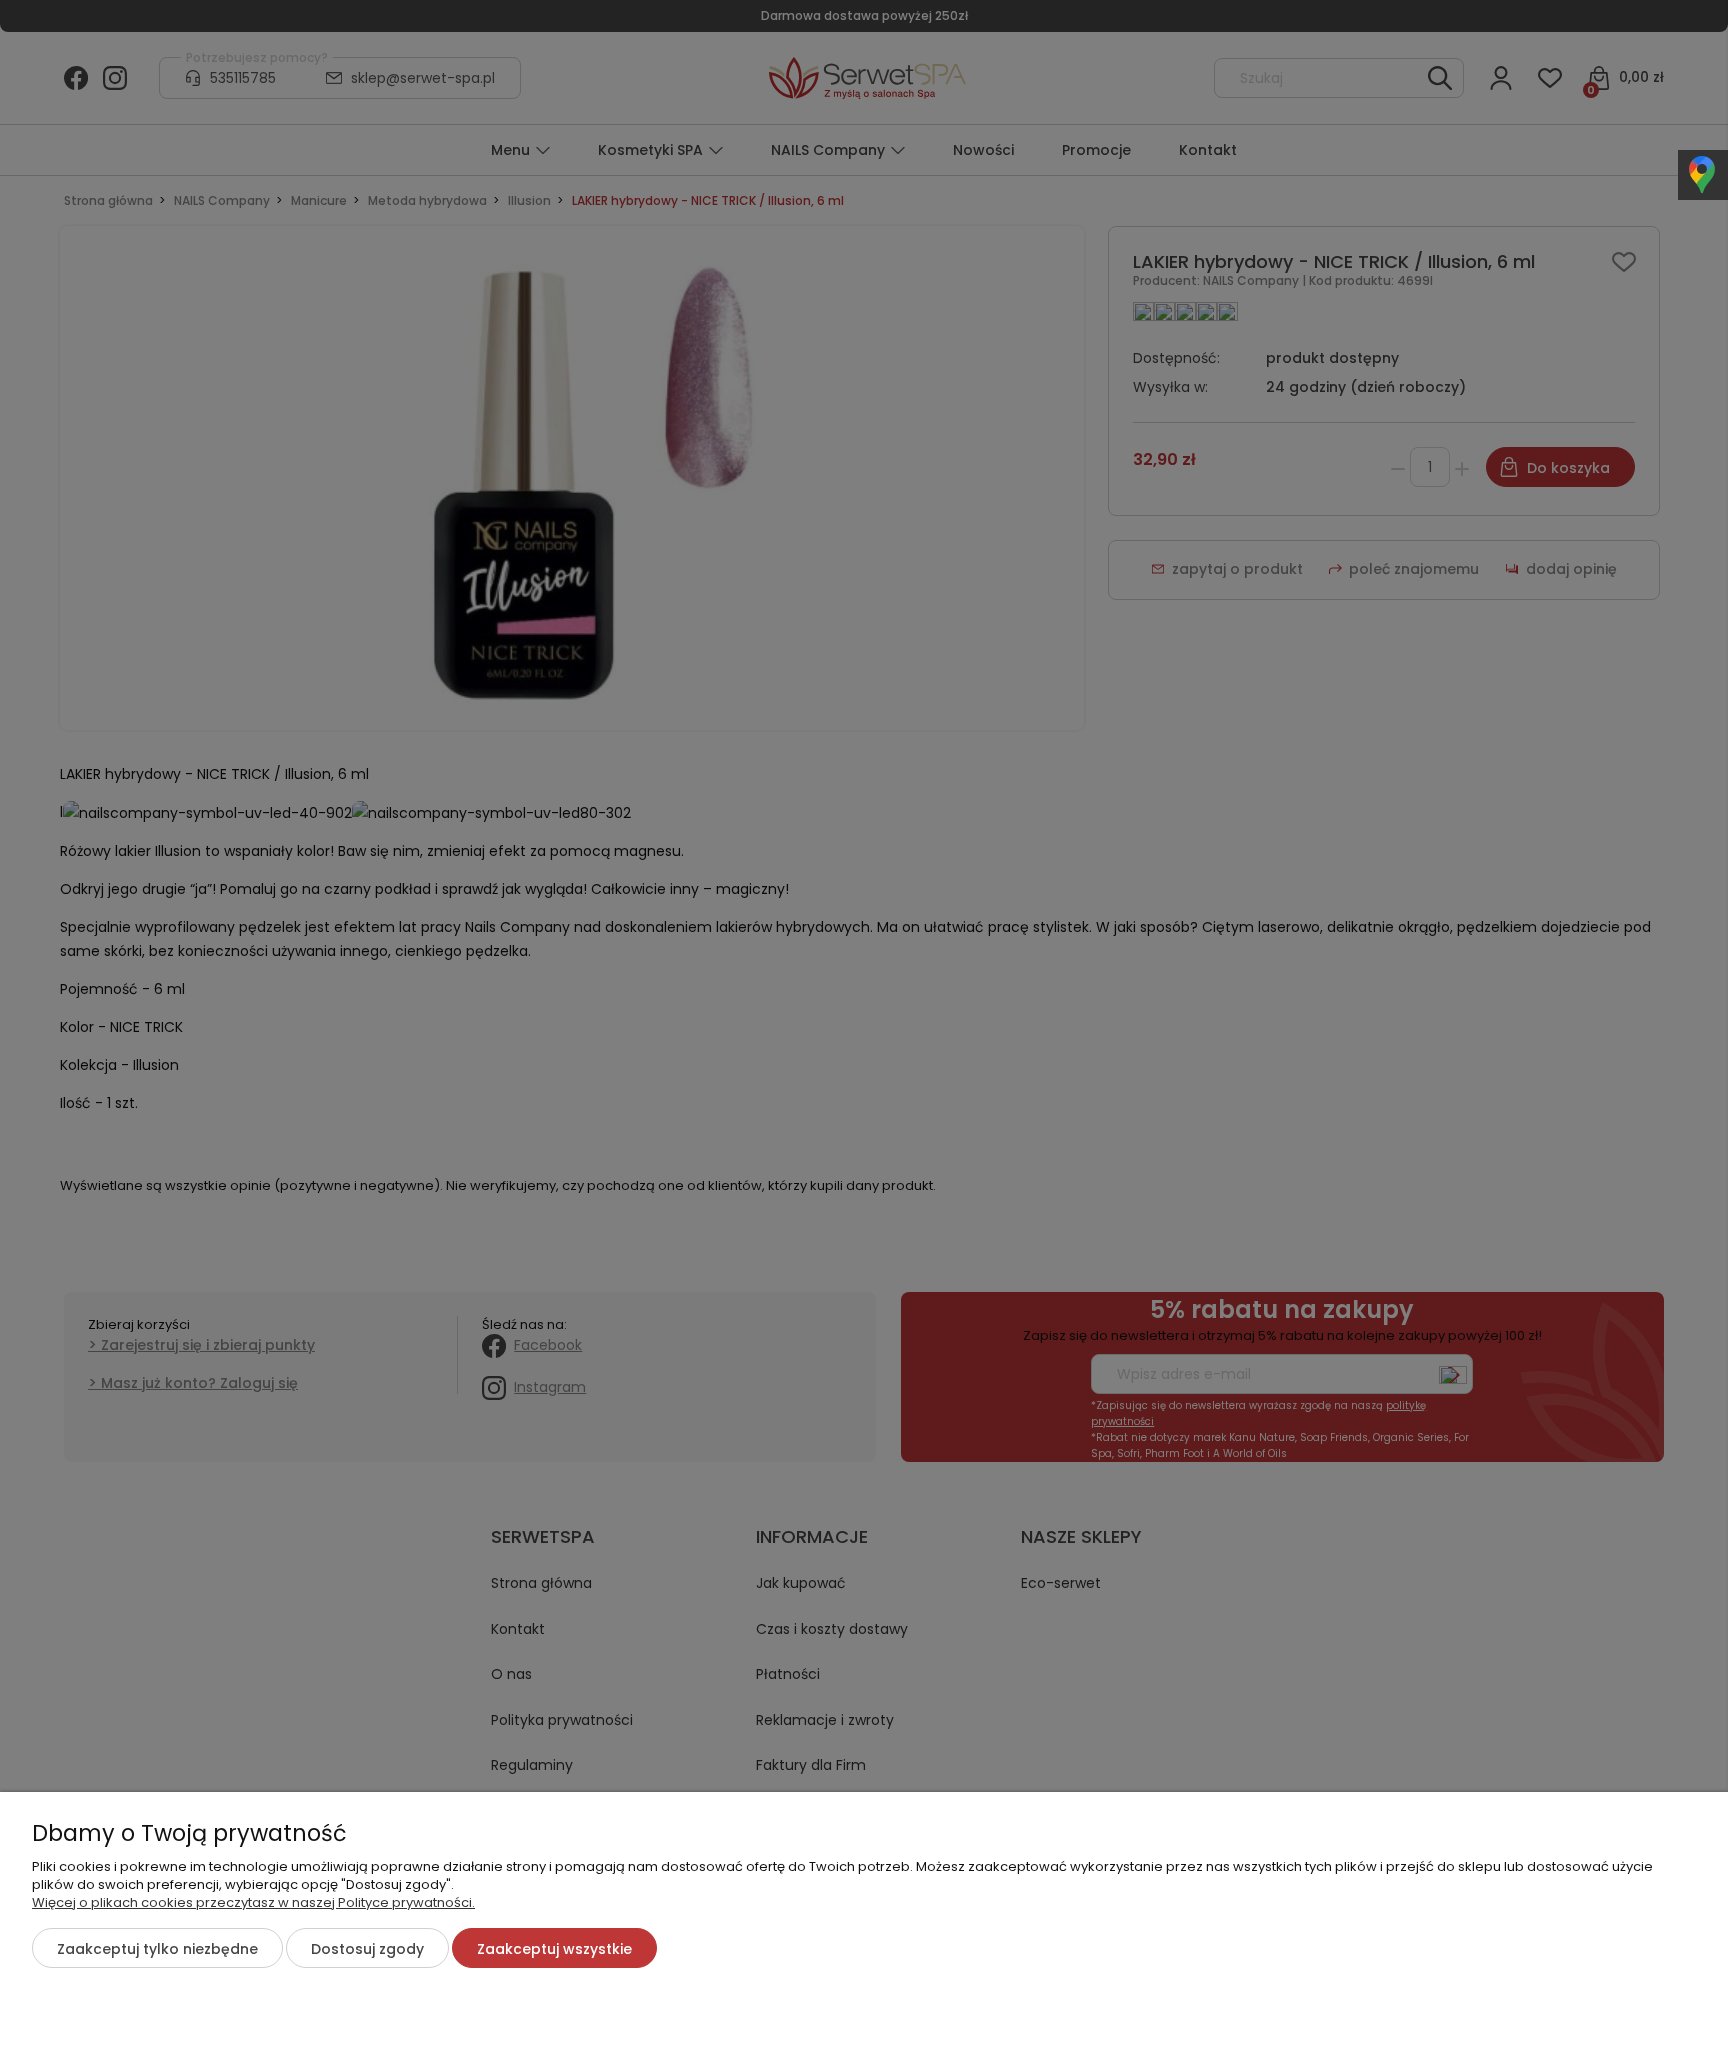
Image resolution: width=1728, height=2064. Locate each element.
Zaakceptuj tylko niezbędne (157, 1949)
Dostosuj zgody (367, 1949)
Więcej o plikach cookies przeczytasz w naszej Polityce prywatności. (253, 1902)
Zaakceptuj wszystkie (554, 1949)
